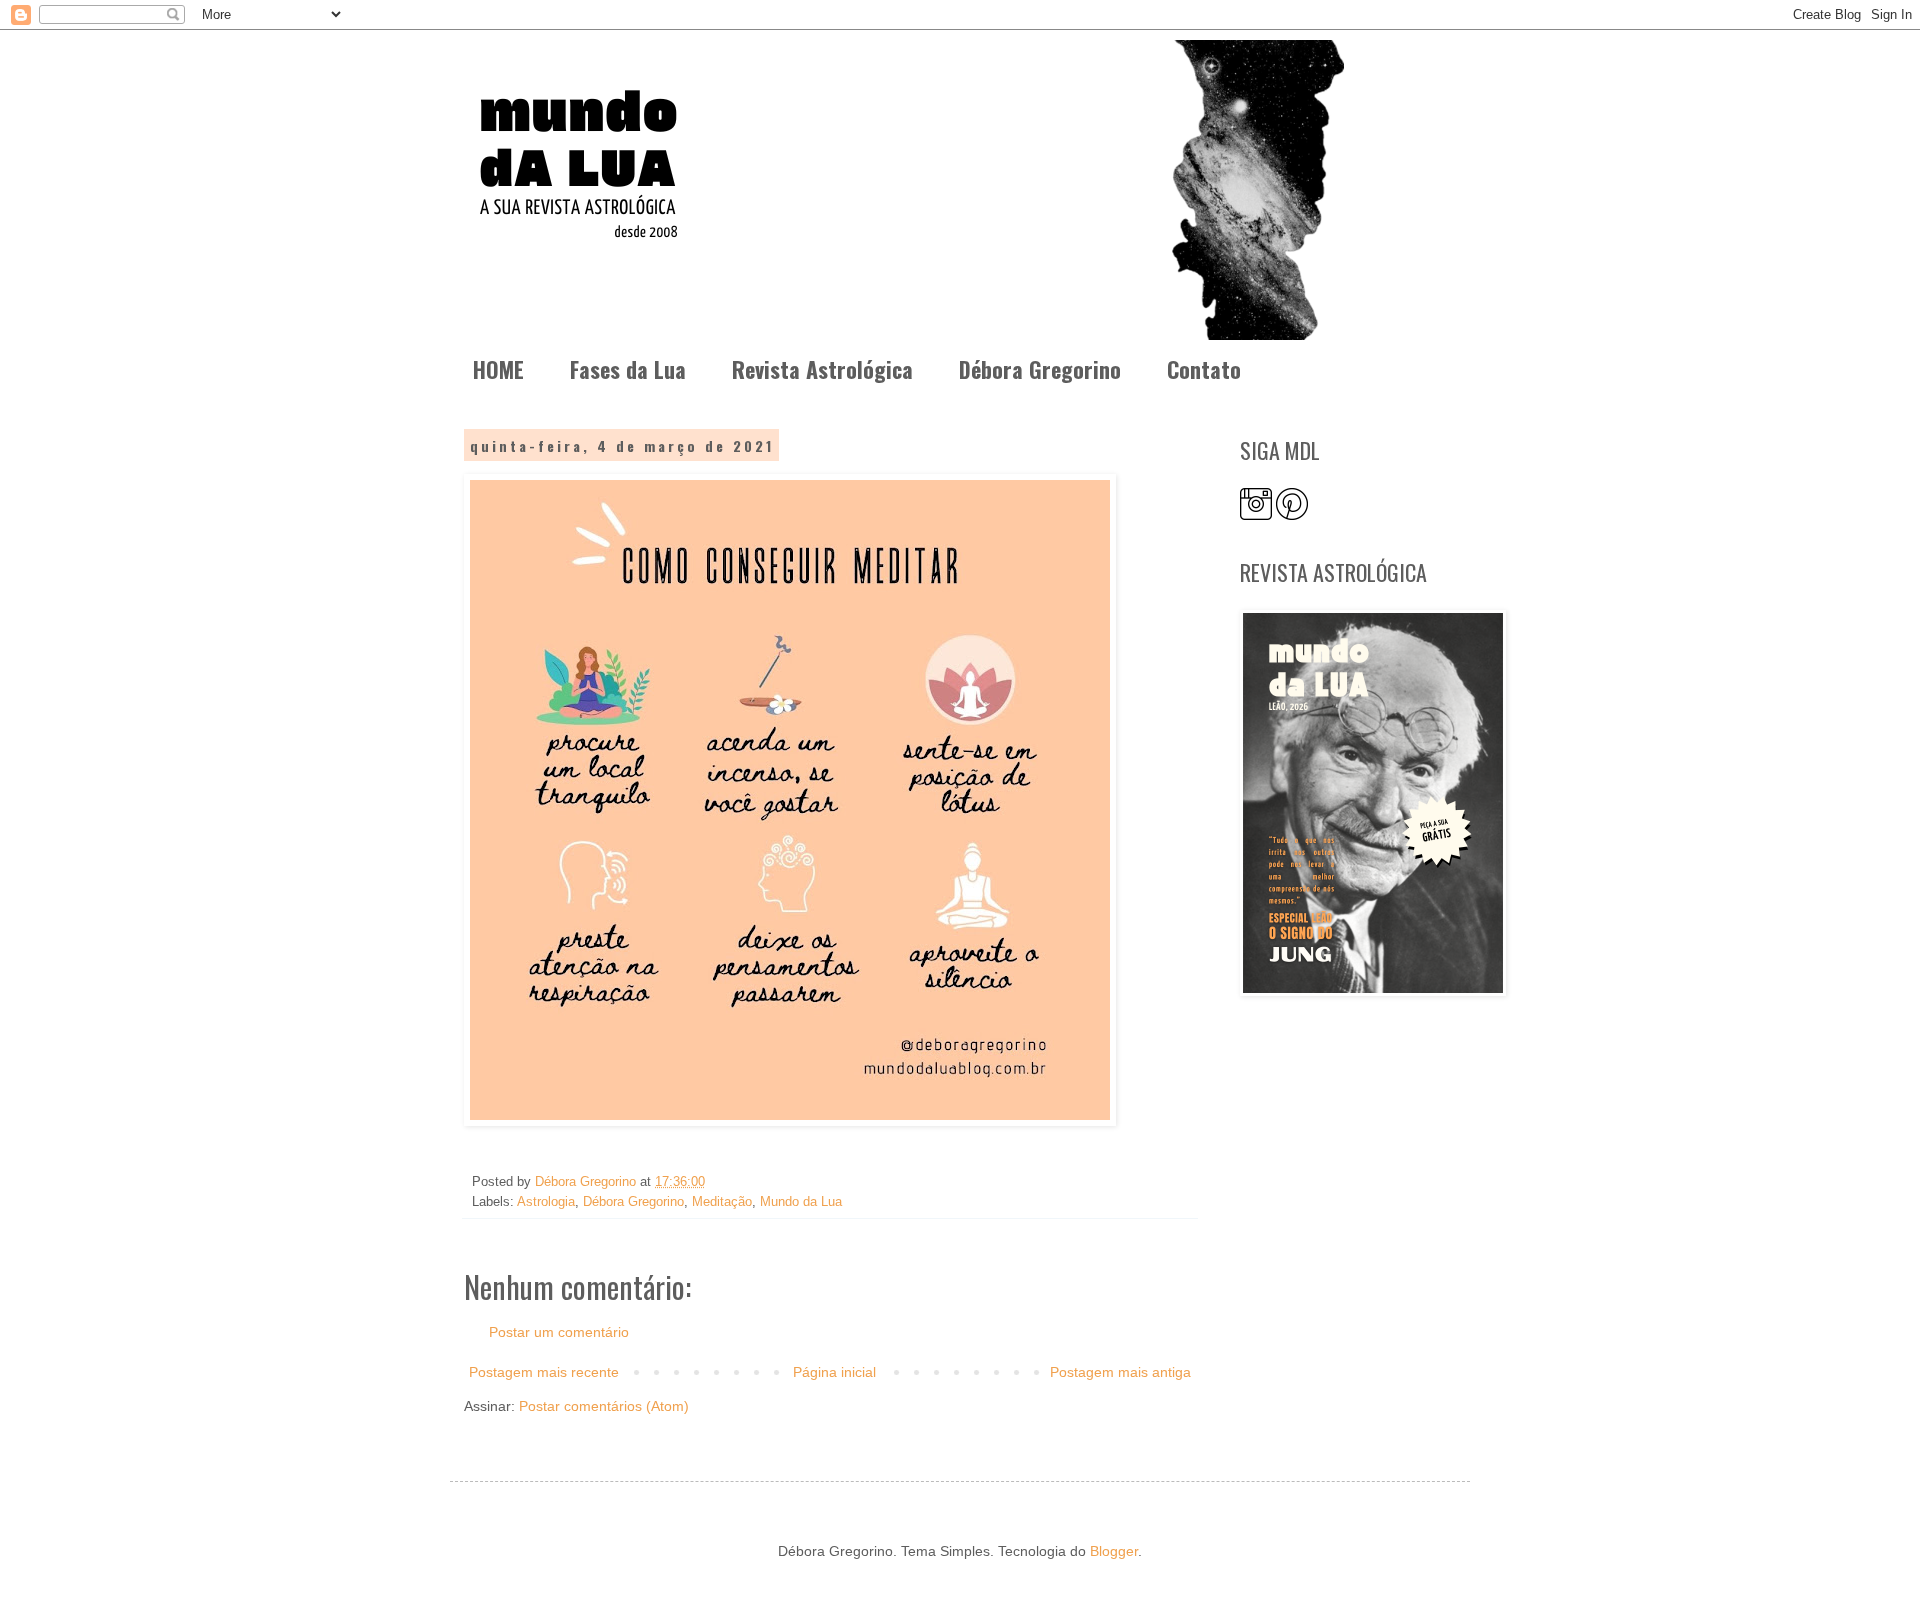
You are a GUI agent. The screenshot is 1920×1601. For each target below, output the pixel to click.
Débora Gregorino (1040, 369)
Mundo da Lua (801, 1202)
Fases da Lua (628, 369)
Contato (1204, 369)
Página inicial (834, 1372)
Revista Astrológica (822, 369)
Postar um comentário (559, 1332)
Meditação (722, 1202)
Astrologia (546, 1202)
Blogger (1114, 1551)
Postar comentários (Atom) (604, 1406)
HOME (498, 369)
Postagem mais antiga (1120, 1372)
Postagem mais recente (544, 1372)
